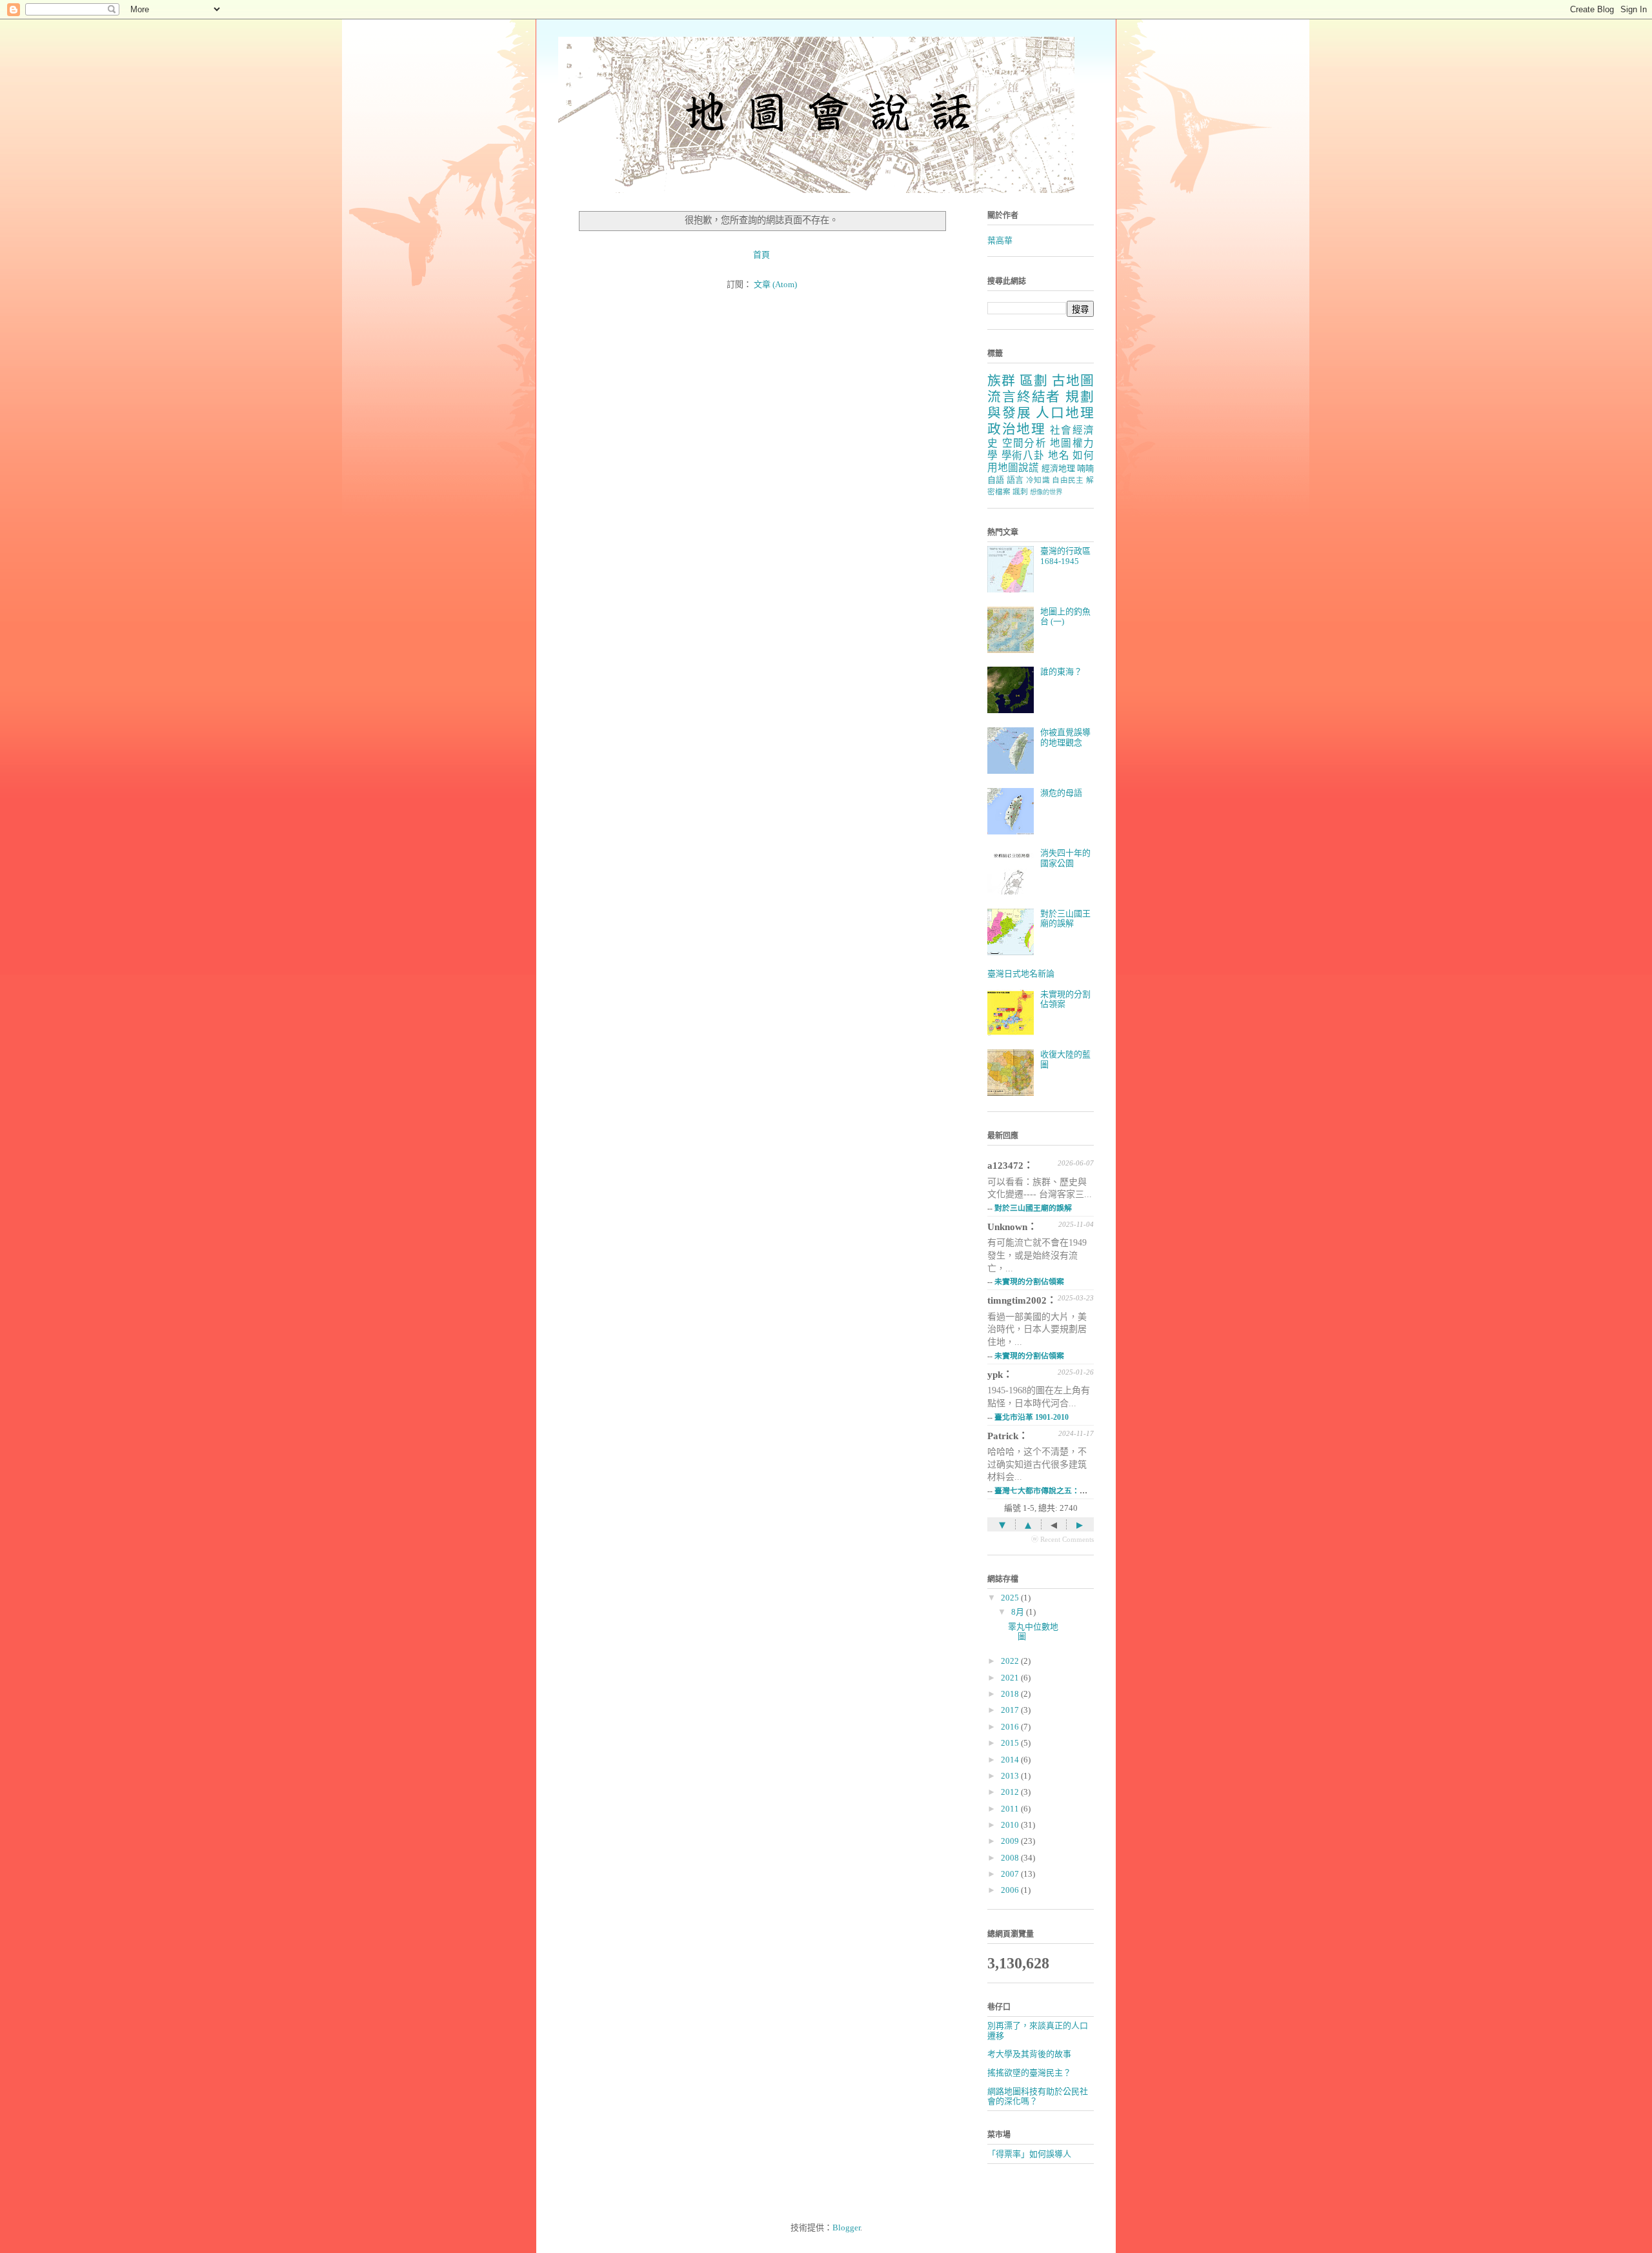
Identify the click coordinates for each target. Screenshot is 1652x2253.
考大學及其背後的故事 (1029, 2054)
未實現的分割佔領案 (1029, 1282)
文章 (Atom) (775, 284)
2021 (1011, 1678)
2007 (1011, 1874)
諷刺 (1020, 492)
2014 (1011, 1760)
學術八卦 (1023, 455)
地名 (1059, 455)
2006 (1011, 1890)
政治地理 (1016, 429)
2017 (1011, 1710)
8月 (1019, 1612)
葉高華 (1000, 240)
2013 (1011, 1776)
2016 (1011, 1727)
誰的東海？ (1061, 672)
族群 (1002, 380)
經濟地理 (1058, 468)
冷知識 (1038, 480)
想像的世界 (1046, 492)
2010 (1011, 1825)
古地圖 (1073, 380)
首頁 (761, 255)
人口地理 (1065, 413)
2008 (1011, 1858)
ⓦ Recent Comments (1063, 1539)
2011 (1011, 1809)
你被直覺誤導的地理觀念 (1065, 737)
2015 (1011, 1743)
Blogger (846, 2228)
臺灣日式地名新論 (1021, 974)
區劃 (1034, 380)
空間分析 (1024, 443)
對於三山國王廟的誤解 (1065, 919)
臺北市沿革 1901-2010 (1032, 1417)
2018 (1011, 1694)
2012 (1011, 1792)
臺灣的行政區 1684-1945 (1065, 556)
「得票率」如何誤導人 (1029, 2154)
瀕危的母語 (1061, 793)
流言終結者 (1024, 397)
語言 (1015, 480)
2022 (1011, 1661)
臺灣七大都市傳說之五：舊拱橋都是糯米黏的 (1072, 1491)
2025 (1011, 1598)
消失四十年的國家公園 (1065, 858)
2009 (1011, 1841)
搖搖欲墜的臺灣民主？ (1029, 2073)
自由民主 (1068, 480)
